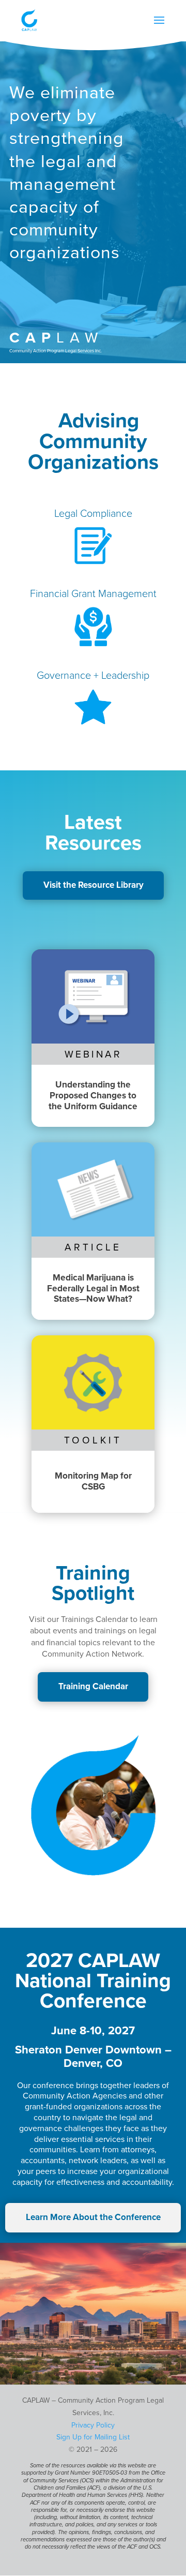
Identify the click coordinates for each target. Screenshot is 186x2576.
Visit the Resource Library (94, 885)
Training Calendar (93, 1686)
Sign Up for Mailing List (93, 2437)
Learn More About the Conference (93, 2217)
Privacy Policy (93, 2425)
